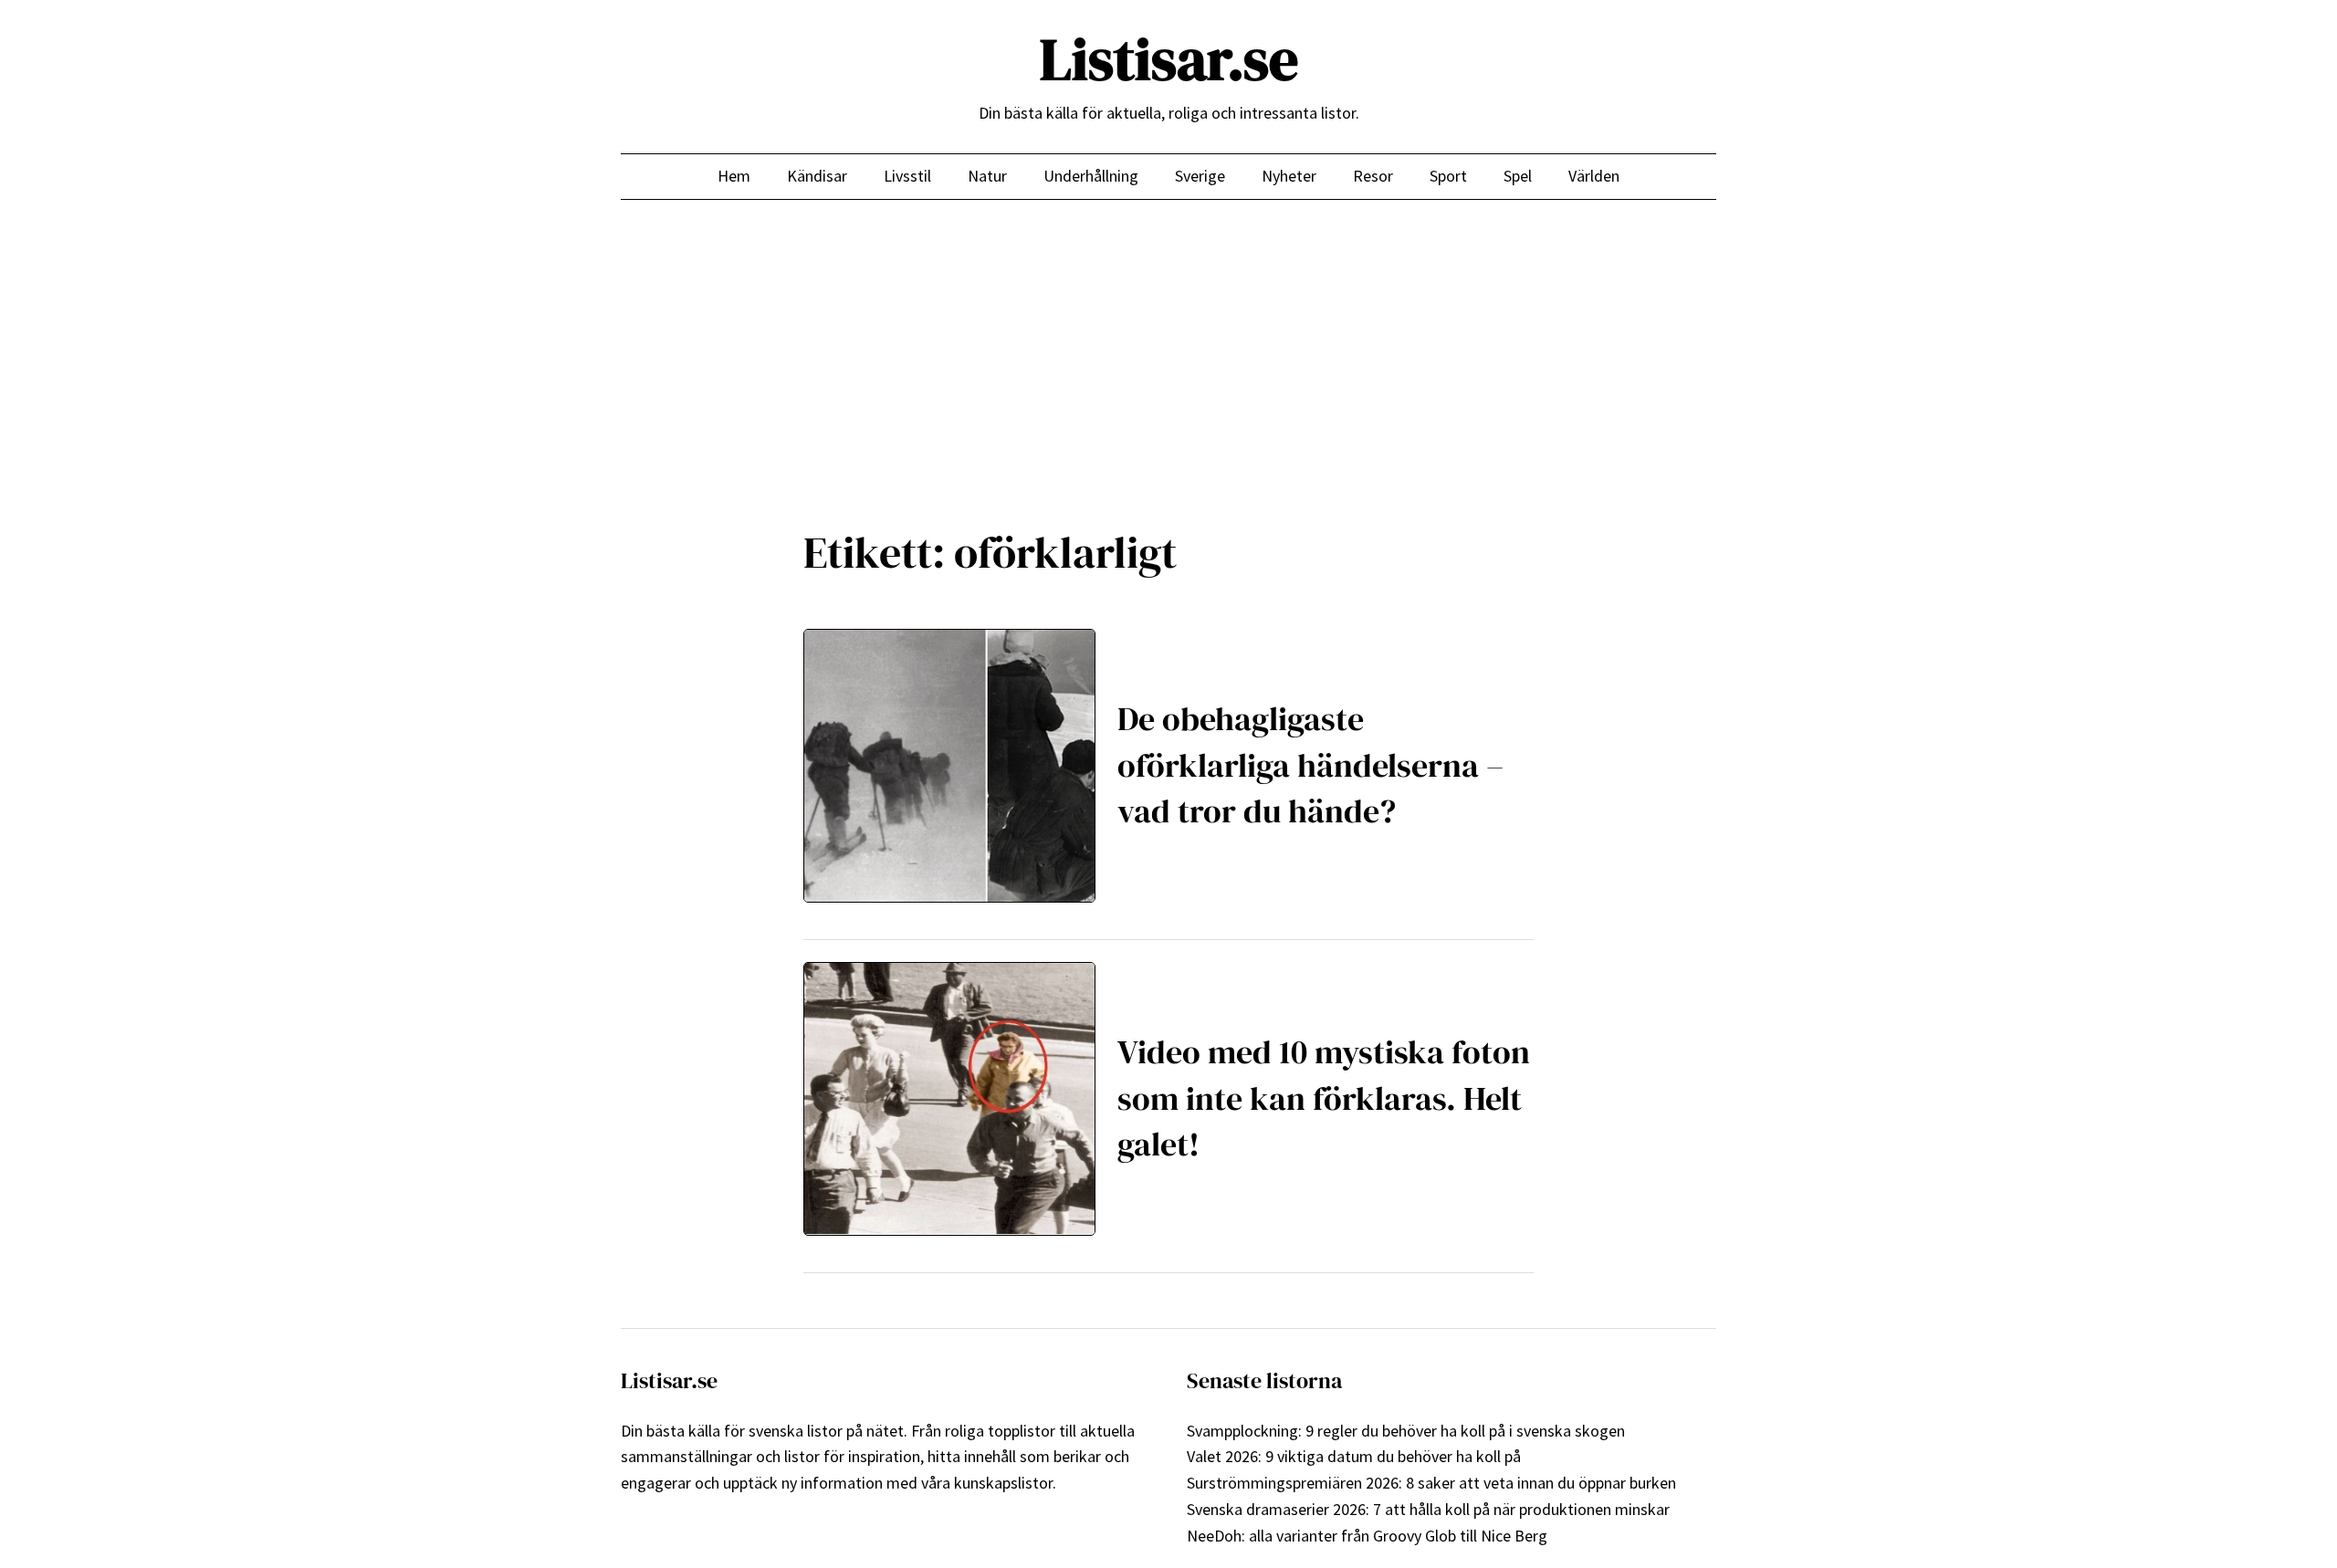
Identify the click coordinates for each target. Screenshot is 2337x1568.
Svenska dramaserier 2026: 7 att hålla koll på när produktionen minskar (1428, 1509)
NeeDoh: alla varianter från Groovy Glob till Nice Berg (1367, 1536)
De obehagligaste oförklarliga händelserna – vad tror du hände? (1310, 765)
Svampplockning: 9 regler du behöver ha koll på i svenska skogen (1406, 1431)
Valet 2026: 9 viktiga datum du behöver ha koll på (1354, 1456)
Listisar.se (1169, 59)
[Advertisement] (1168, 350)
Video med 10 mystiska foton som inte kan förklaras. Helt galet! (1324, 1098)
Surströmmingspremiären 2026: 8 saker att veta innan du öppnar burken (1431, 1483)
